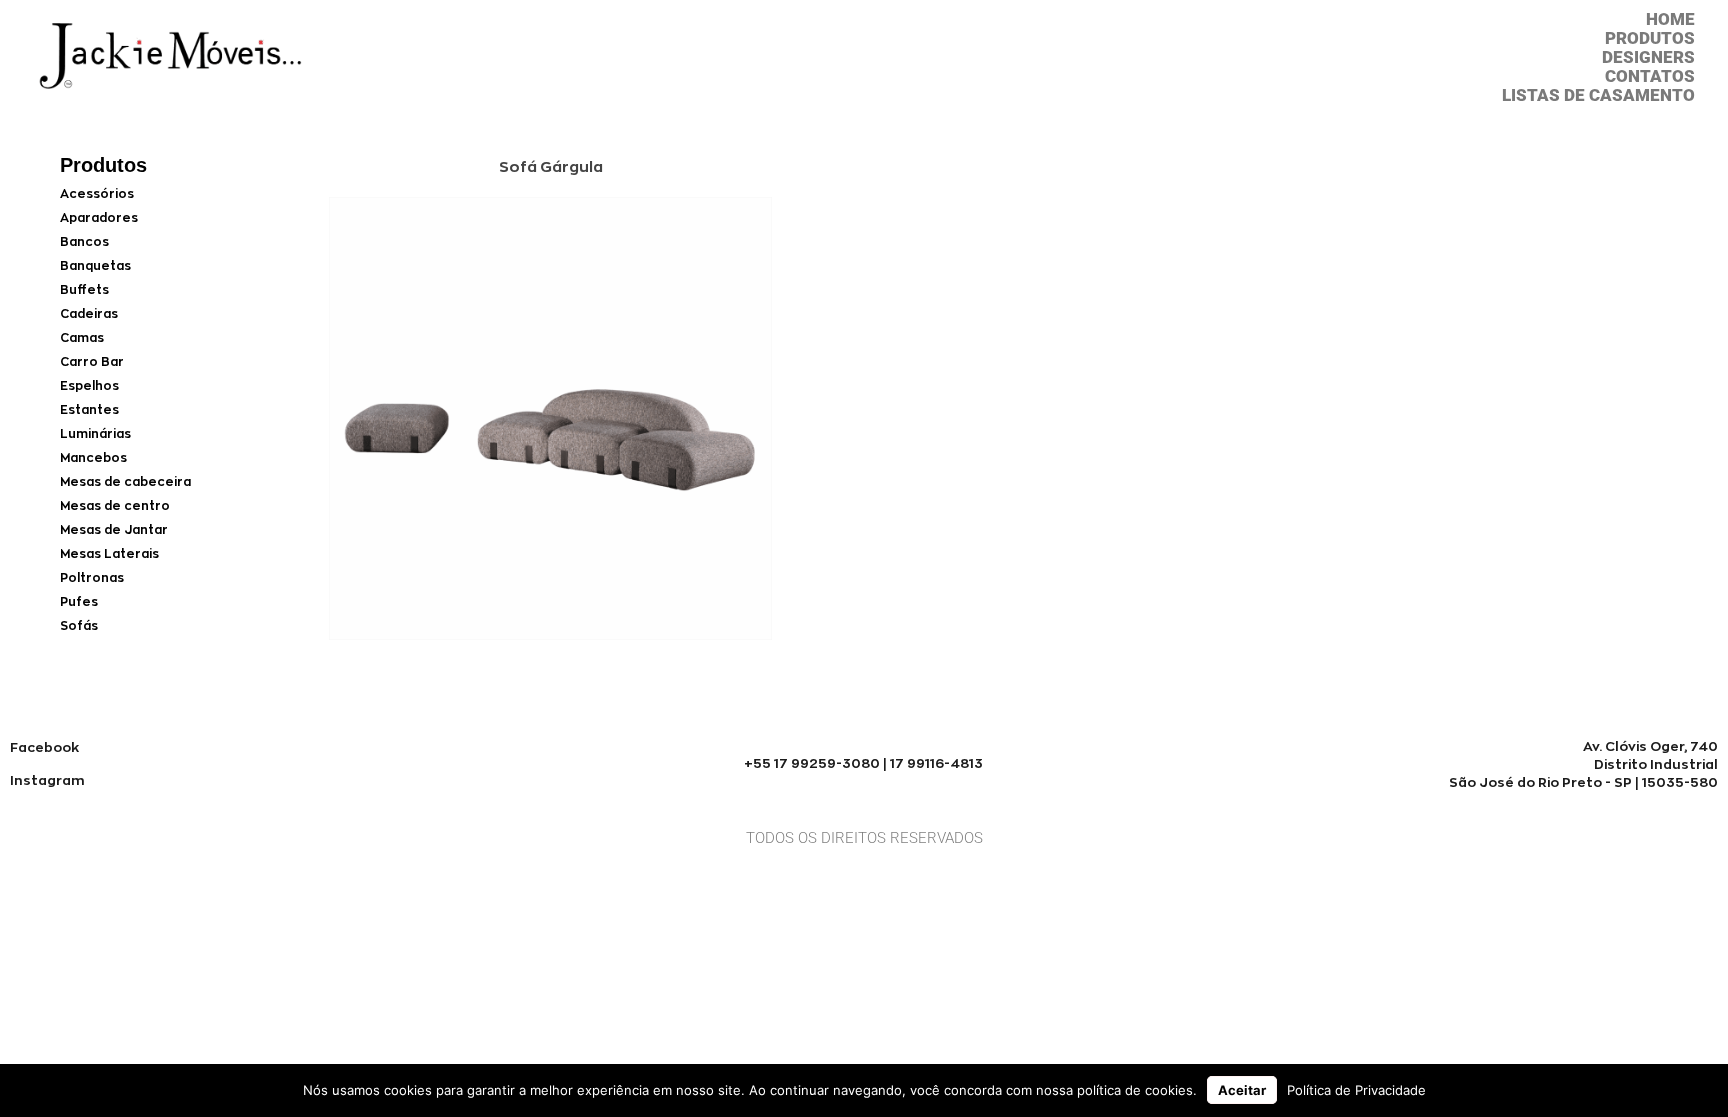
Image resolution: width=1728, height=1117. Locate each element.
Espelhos (89, 385)
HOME (1670, 19)
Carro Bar (92, 361)
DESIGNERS (1648, 57)
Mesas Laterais (109, 553)
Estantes (89, 409)
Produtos (1650, 38)
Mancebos (93, 457)
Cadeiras (89, 313)
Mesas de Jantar (114, 529)
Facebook (44, 747)
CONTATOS (1650, 76)
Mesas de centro (115, 505)
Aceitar (1242, 1090)
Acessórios (97, 193)
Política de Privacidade (1356, 1090)
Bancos (84, 241)
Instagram (47, 780)
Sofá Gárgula (551, 166)
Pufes (79, 601)
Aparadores (99, 217)
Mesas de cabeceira (125, 481)
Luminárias (95, 433)
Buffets (84, 289)
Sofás (79, 625)
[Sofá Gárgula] (550, 634)
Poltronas (92, 577)
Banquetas (95, 265)
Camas (82, 337)
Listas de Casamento (1598, 95)
